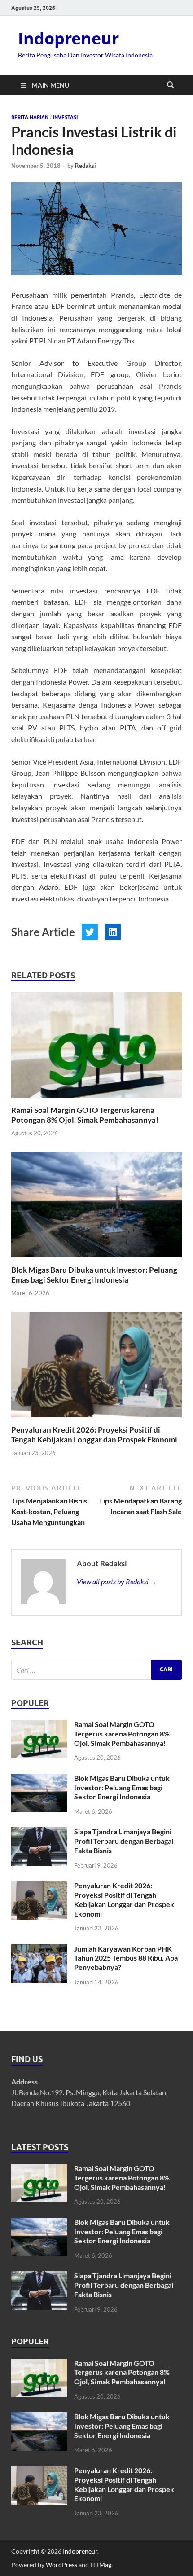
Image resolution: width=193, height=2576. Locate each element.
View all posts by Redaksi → (117, 1581)
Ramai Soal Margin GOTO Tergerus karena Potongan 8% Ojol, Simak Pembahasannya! (85, 1115)
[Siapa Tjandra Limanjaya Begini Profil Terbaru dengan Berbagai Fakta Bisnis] (39, 1832)
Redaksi (86, 166)
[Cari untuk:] (96, 1670)
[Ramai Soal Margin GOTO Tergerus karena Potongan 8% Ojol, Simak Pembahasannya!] (96, 1048)
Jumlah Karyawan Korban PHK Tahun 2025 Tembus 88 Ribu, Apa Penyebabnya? (126, 1958)
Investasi (65, 117)
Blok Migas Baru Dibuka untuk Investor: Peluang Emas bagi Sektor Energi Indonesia (94, 1275)
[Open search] (171, 85)
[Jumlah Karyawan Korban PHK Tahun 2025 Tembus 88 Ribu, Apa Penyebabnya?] (39, 1950)
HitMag (101, 2565)
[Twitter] (90, 932)
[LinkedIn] (113, 932)
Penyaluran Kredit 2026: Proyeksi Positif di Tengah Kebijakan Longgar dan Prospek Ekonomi (94, 1435)
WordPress (61, 2565)
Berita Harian (30, 117)
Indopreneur (68, 38)
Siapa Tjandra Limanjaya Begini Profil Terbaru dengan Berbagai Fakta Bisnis (124, 1841)
